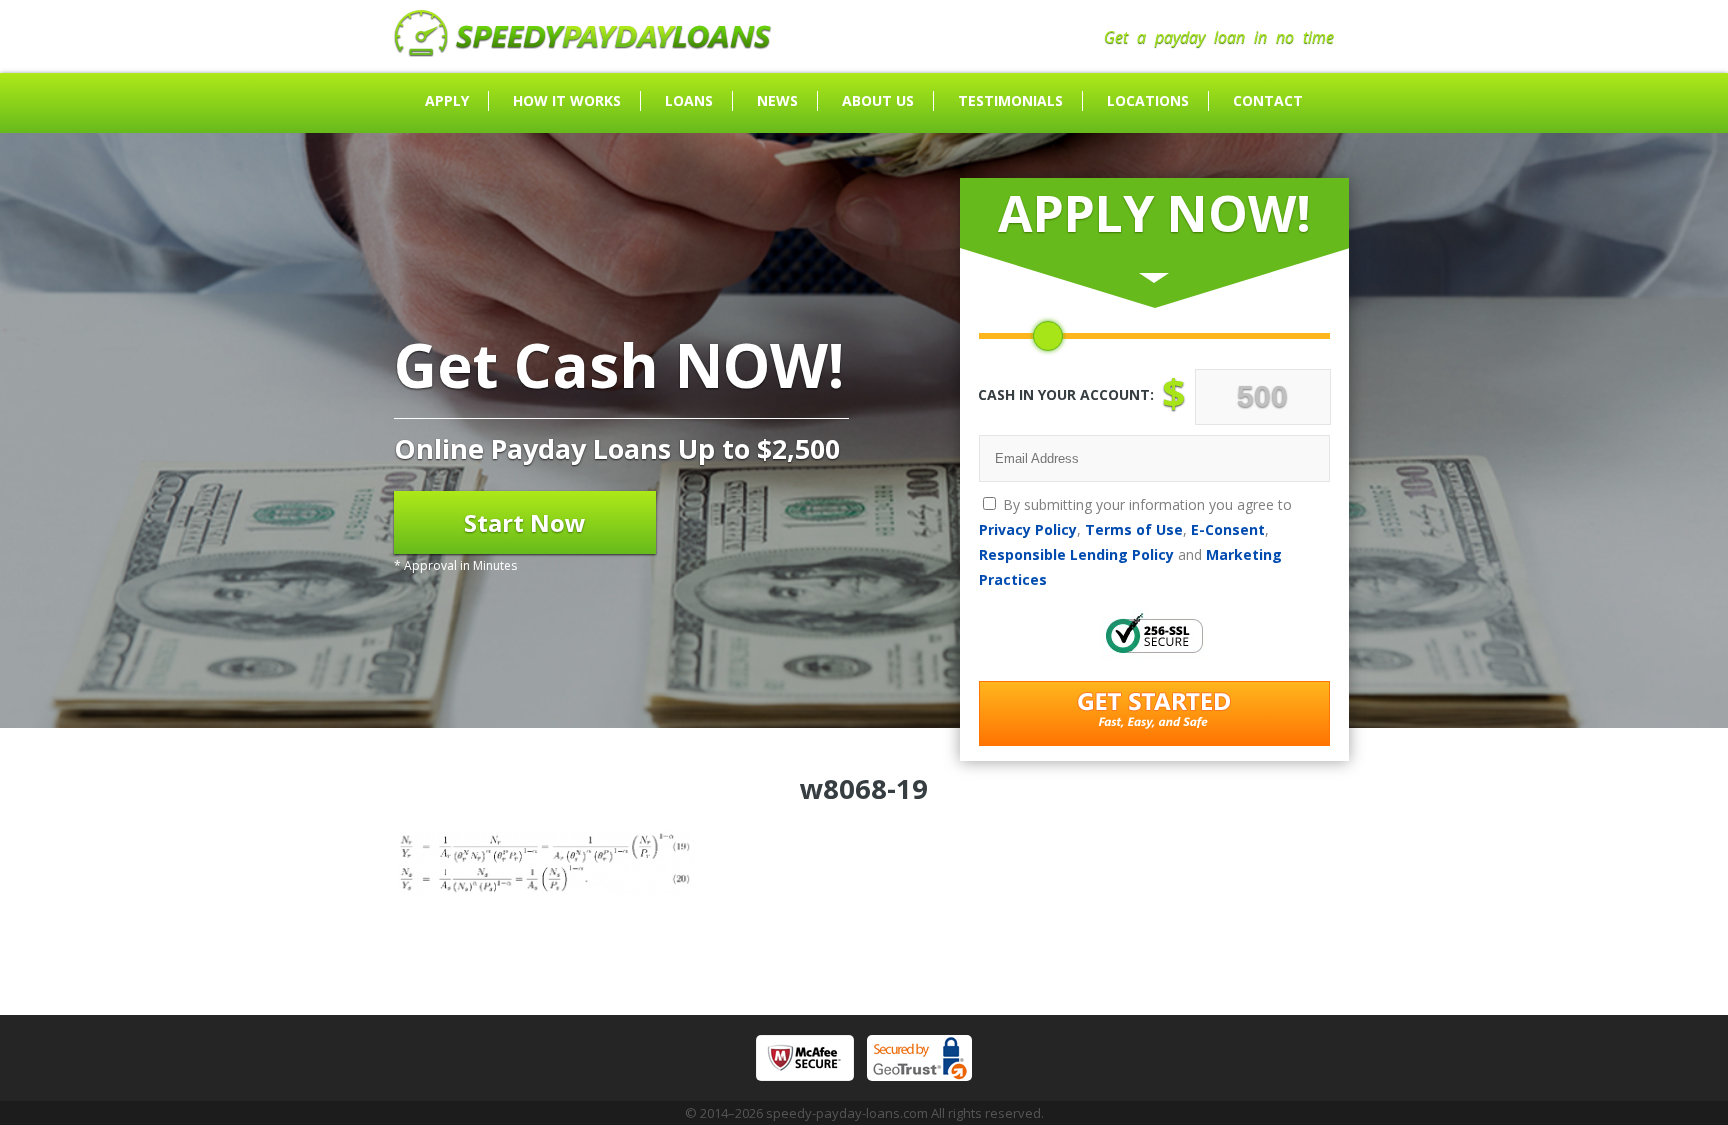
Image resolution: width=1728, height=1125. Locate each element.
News (777, 100)
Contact (1268, 100)
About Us (878, 100)
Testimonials (1010, 100)
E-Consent (1228, 529)
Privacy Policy (1028, 529)
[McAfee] (805, 1058)
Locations (1148, 100)
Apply (447, 100)
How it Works (567, 100)
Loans (689, 100)
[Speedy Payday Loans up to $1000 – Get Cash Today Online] (583, 51)
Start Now (525, 522)
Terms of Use (1134, 529)
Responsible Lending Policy (1076, 554)
